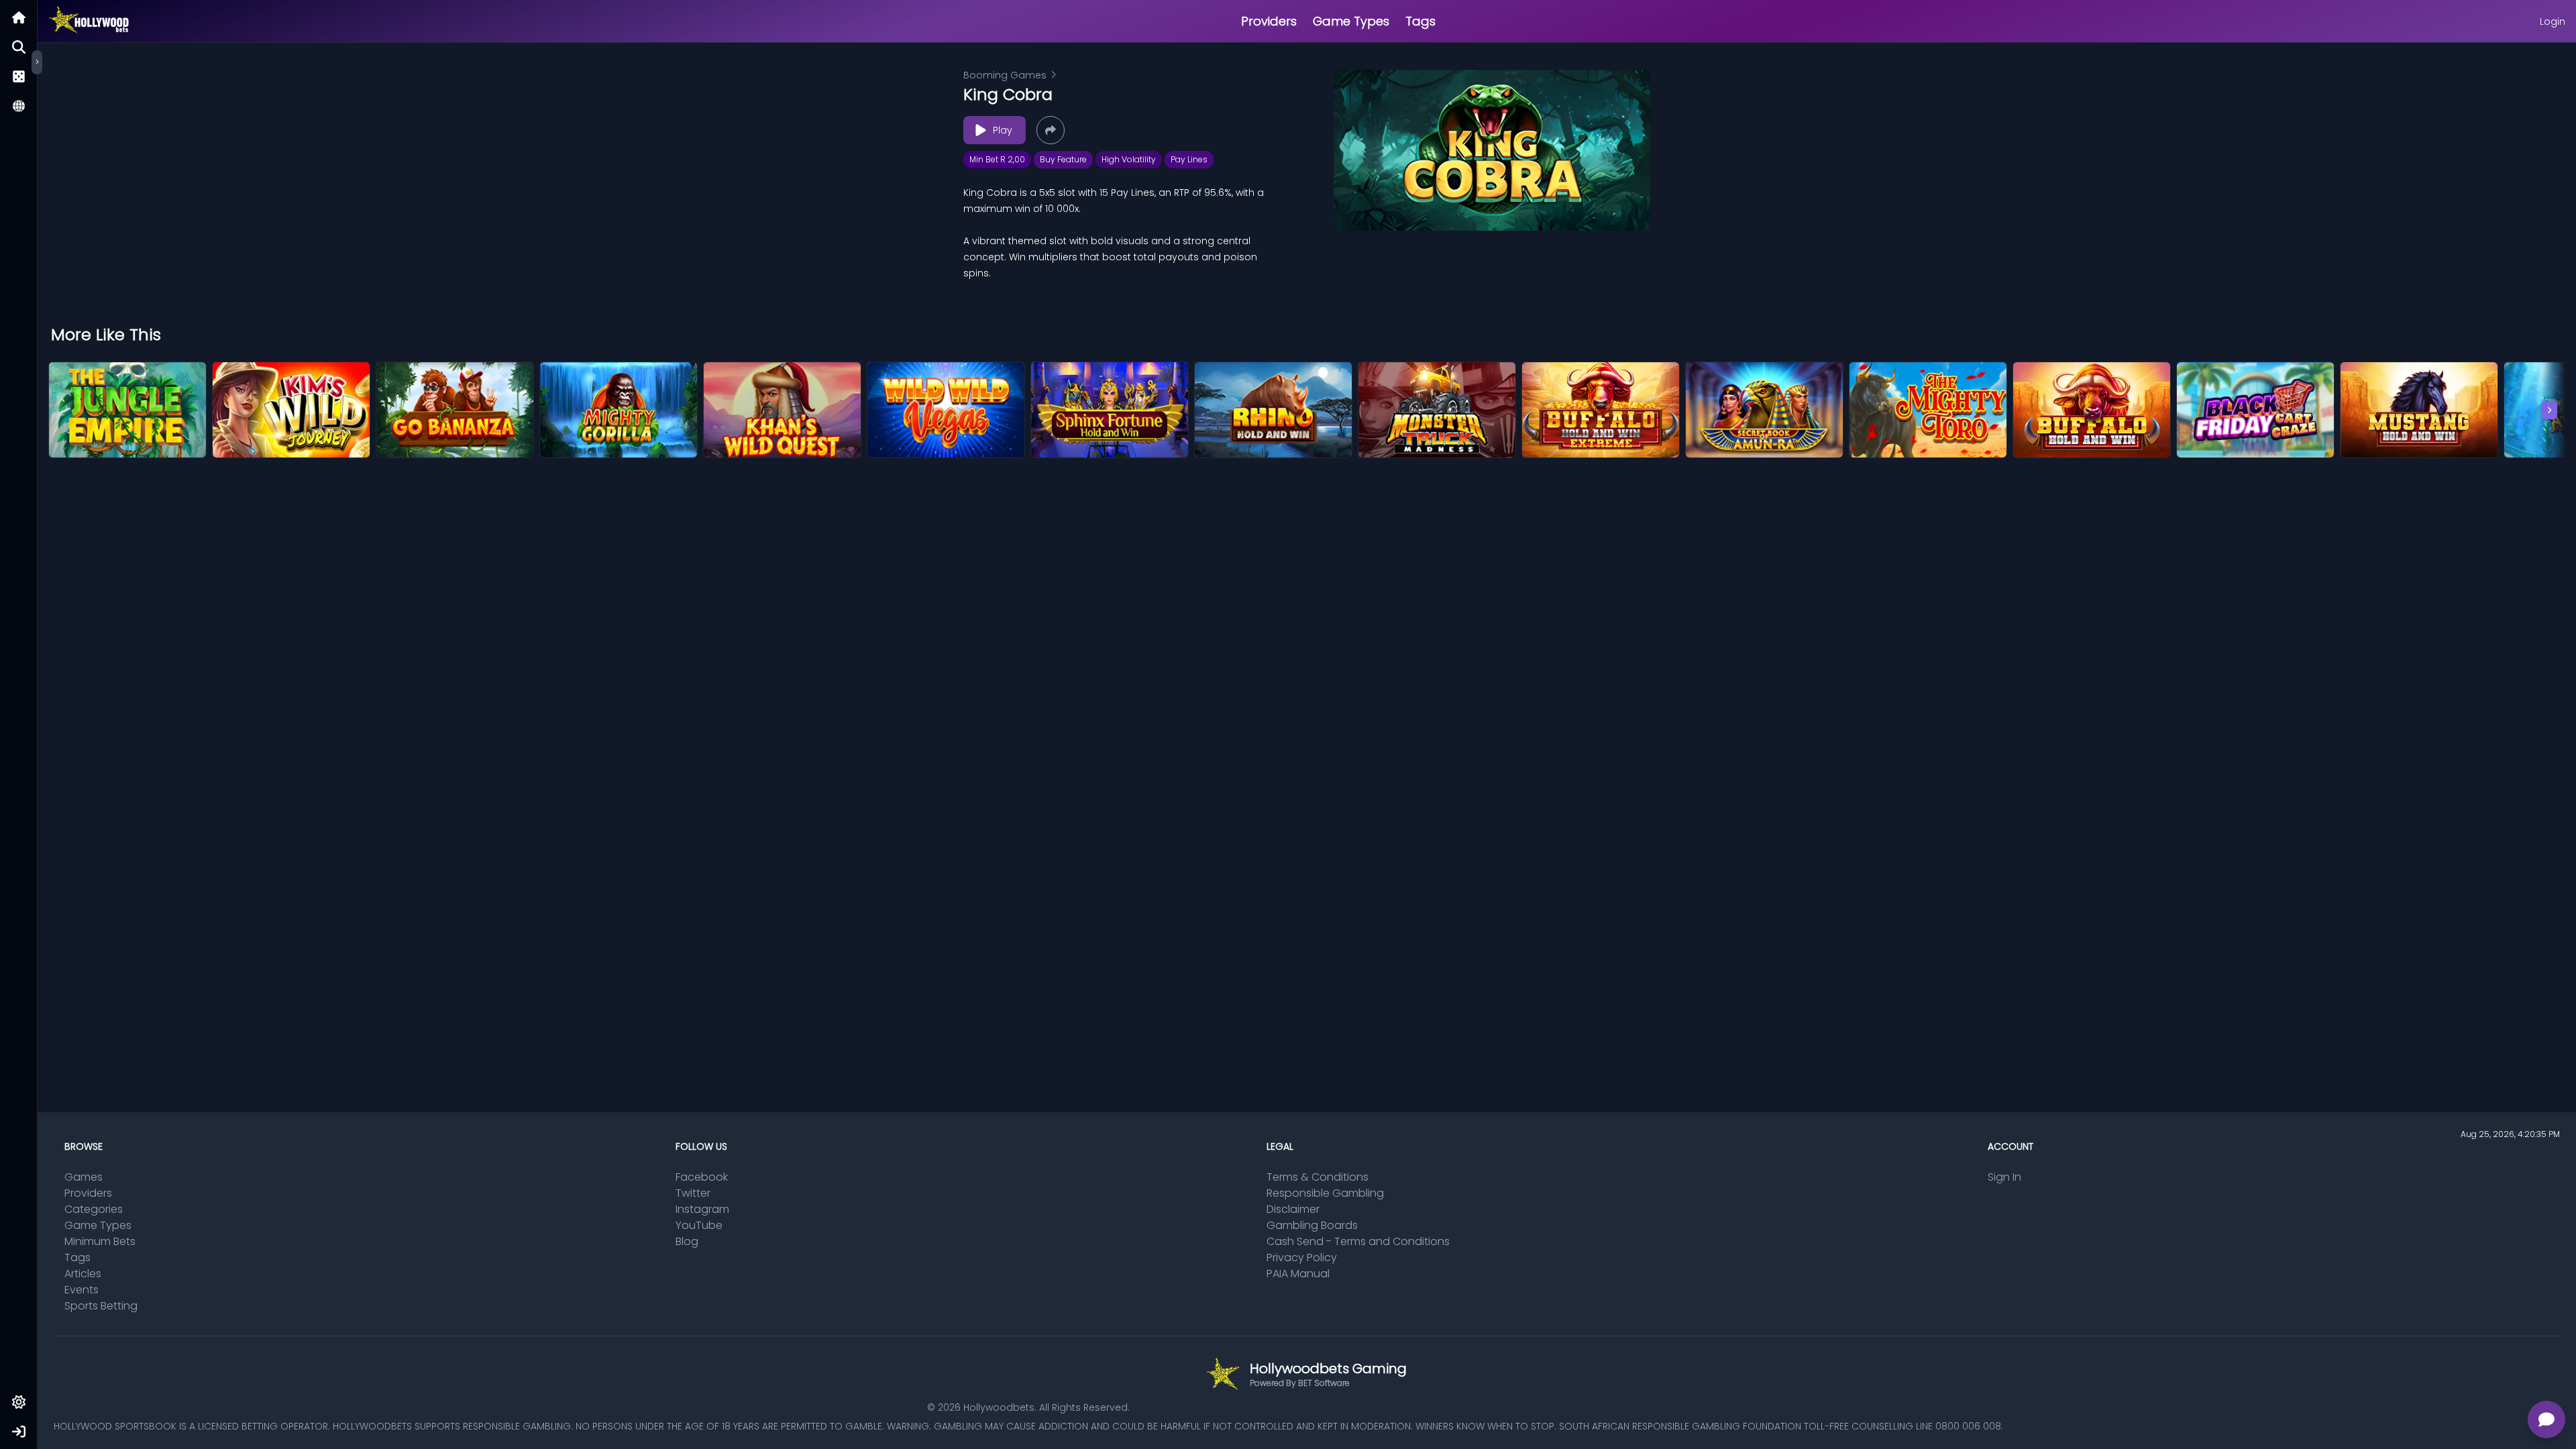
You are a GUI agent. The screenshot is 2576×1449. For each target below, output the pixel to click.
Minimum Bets (100, 1241)
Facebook (702, 1177)
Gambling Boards (1312, 1225)
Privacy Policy (1302, 1257)
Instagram (702, 1209)
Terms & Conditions (1318, 1177)
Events (82, 1290)
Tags (1420, 21)
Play (1003, 130)
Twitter (693, 1193)
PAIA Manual (1298, 1274)
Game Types (1351, 21)
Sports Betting (101, 1306)
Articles (83, 1274)
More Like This (106, 335)
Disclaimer (1293, 1209)
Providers (1269, 21)
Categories (94, 1209)
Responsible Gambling (1325, 1193)
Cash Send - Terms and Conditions (1358, 1241)
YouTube (699, 1225)
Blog (687, 1241)
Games (84, 1177)
